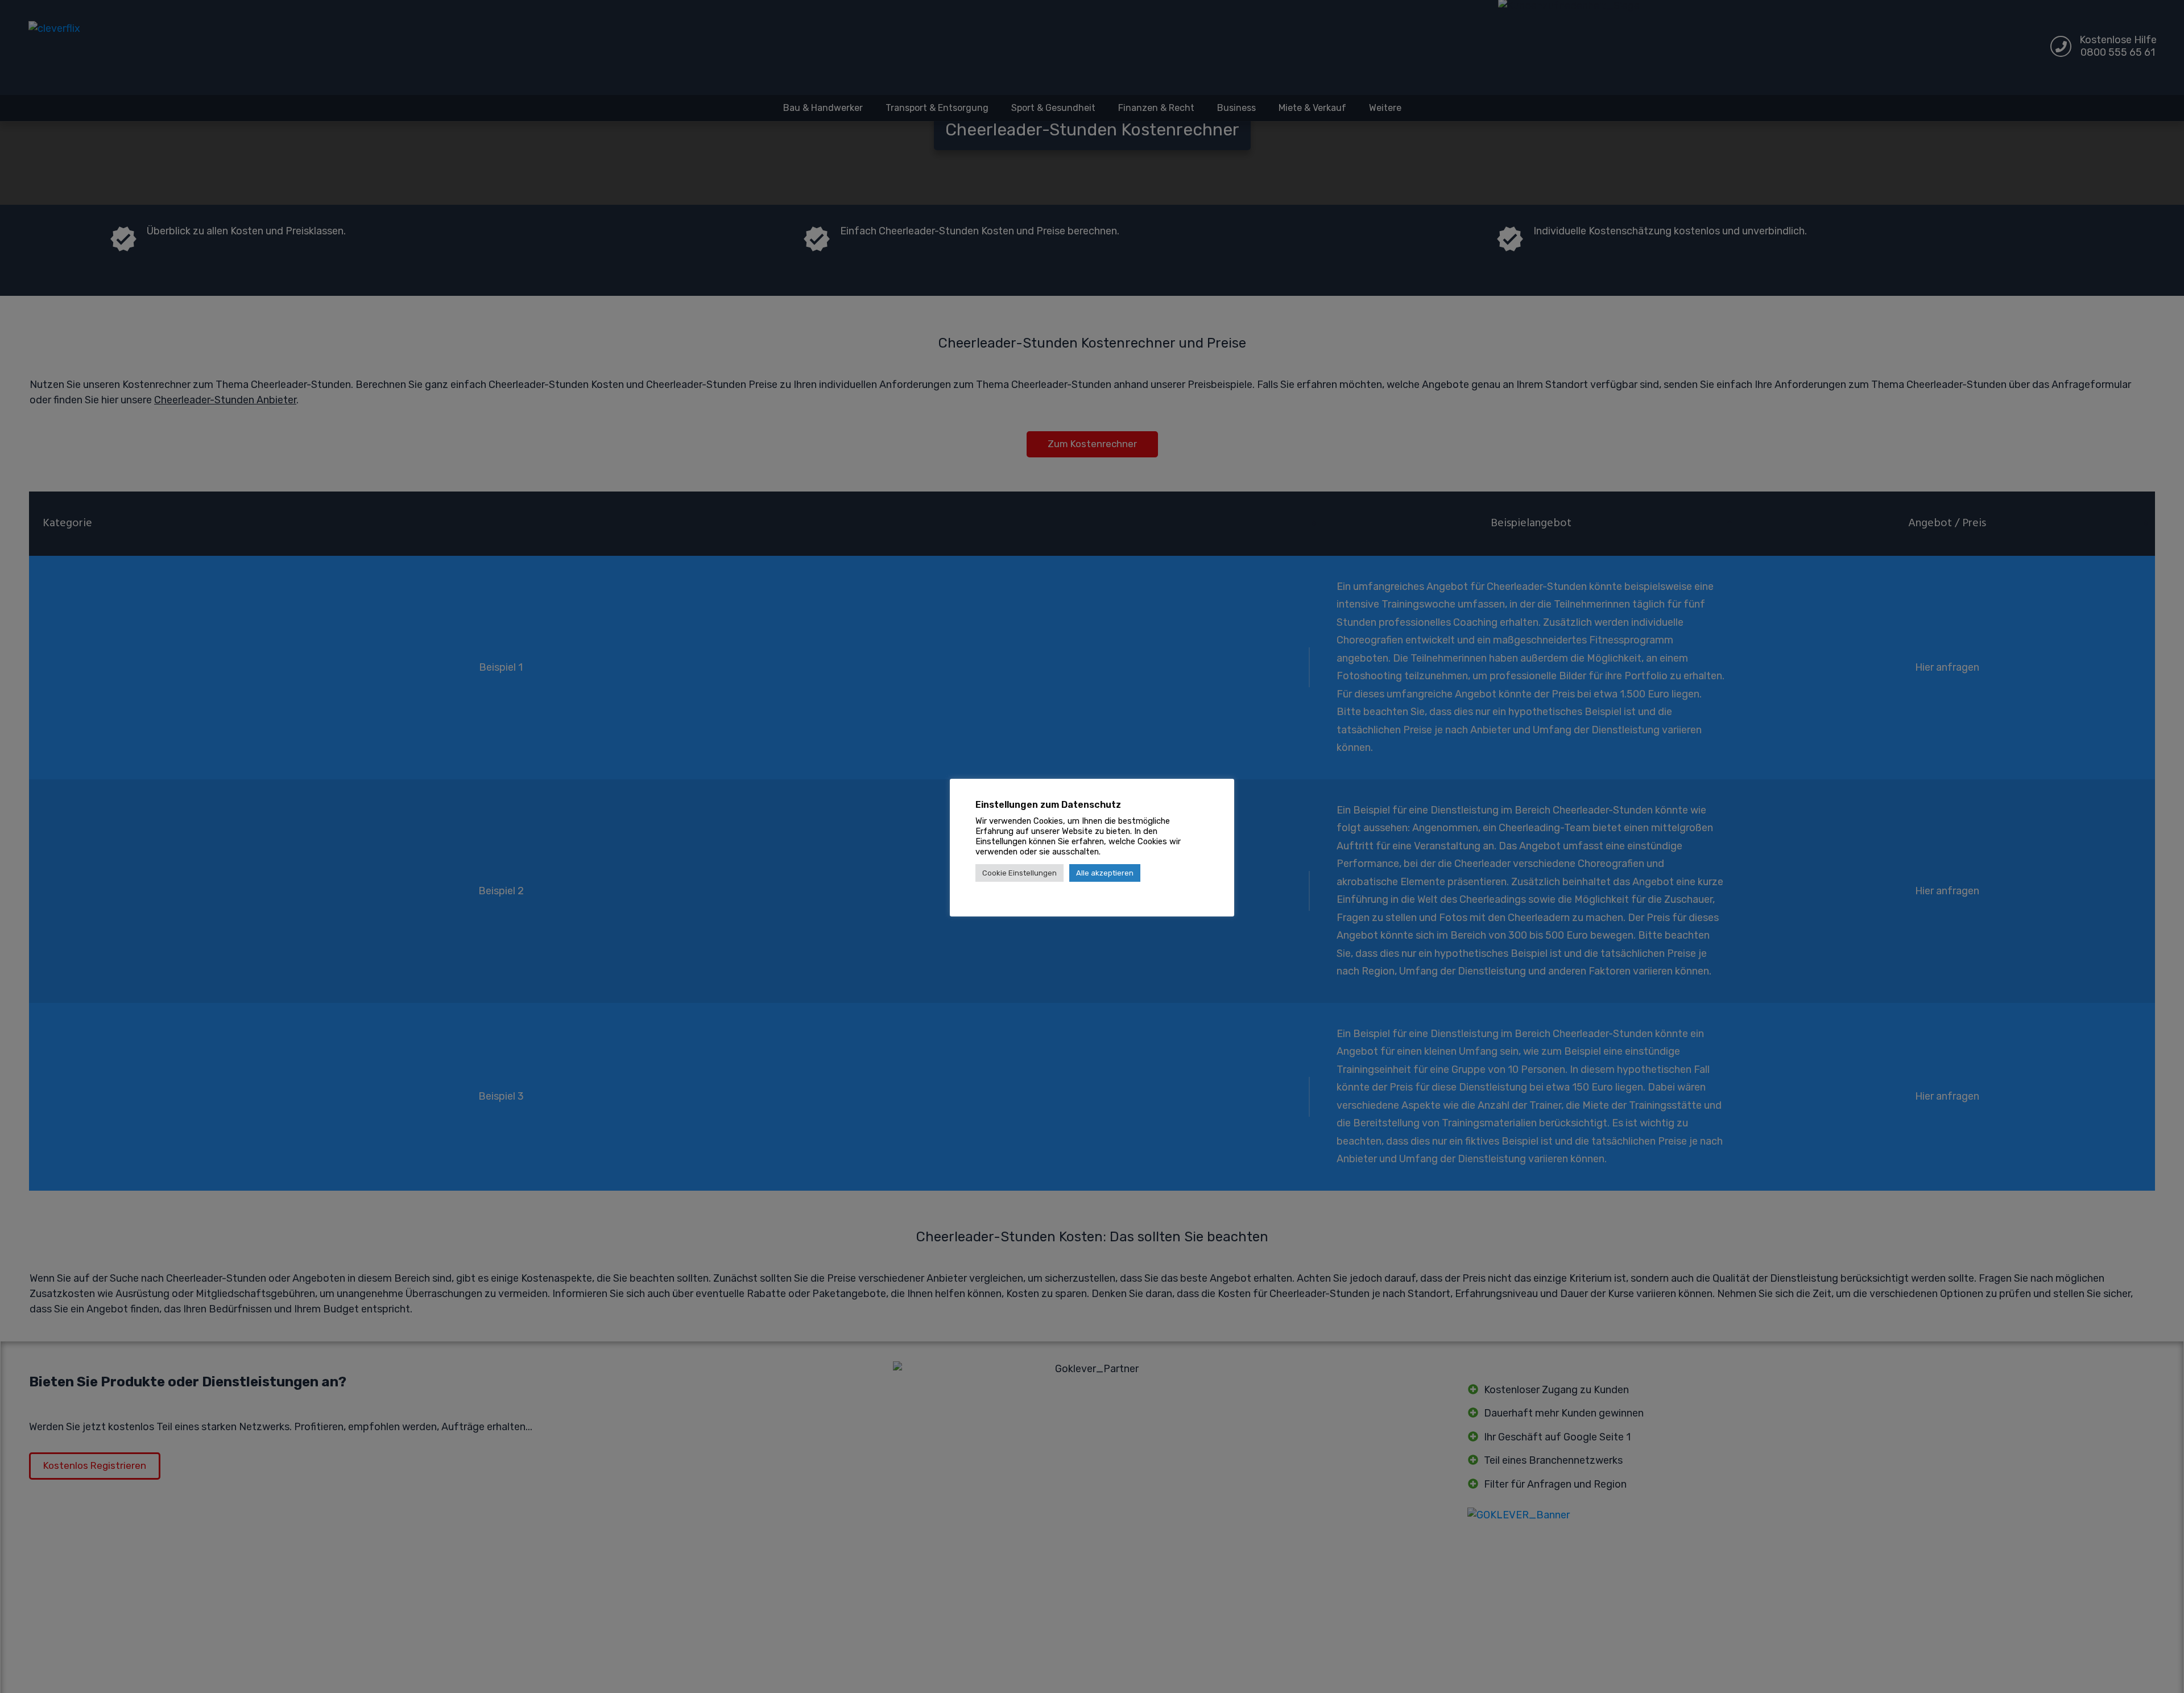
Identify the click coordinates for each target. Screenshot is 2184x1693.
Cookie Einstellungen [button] (1019, 873)
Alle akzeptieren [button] (1105, 873)
